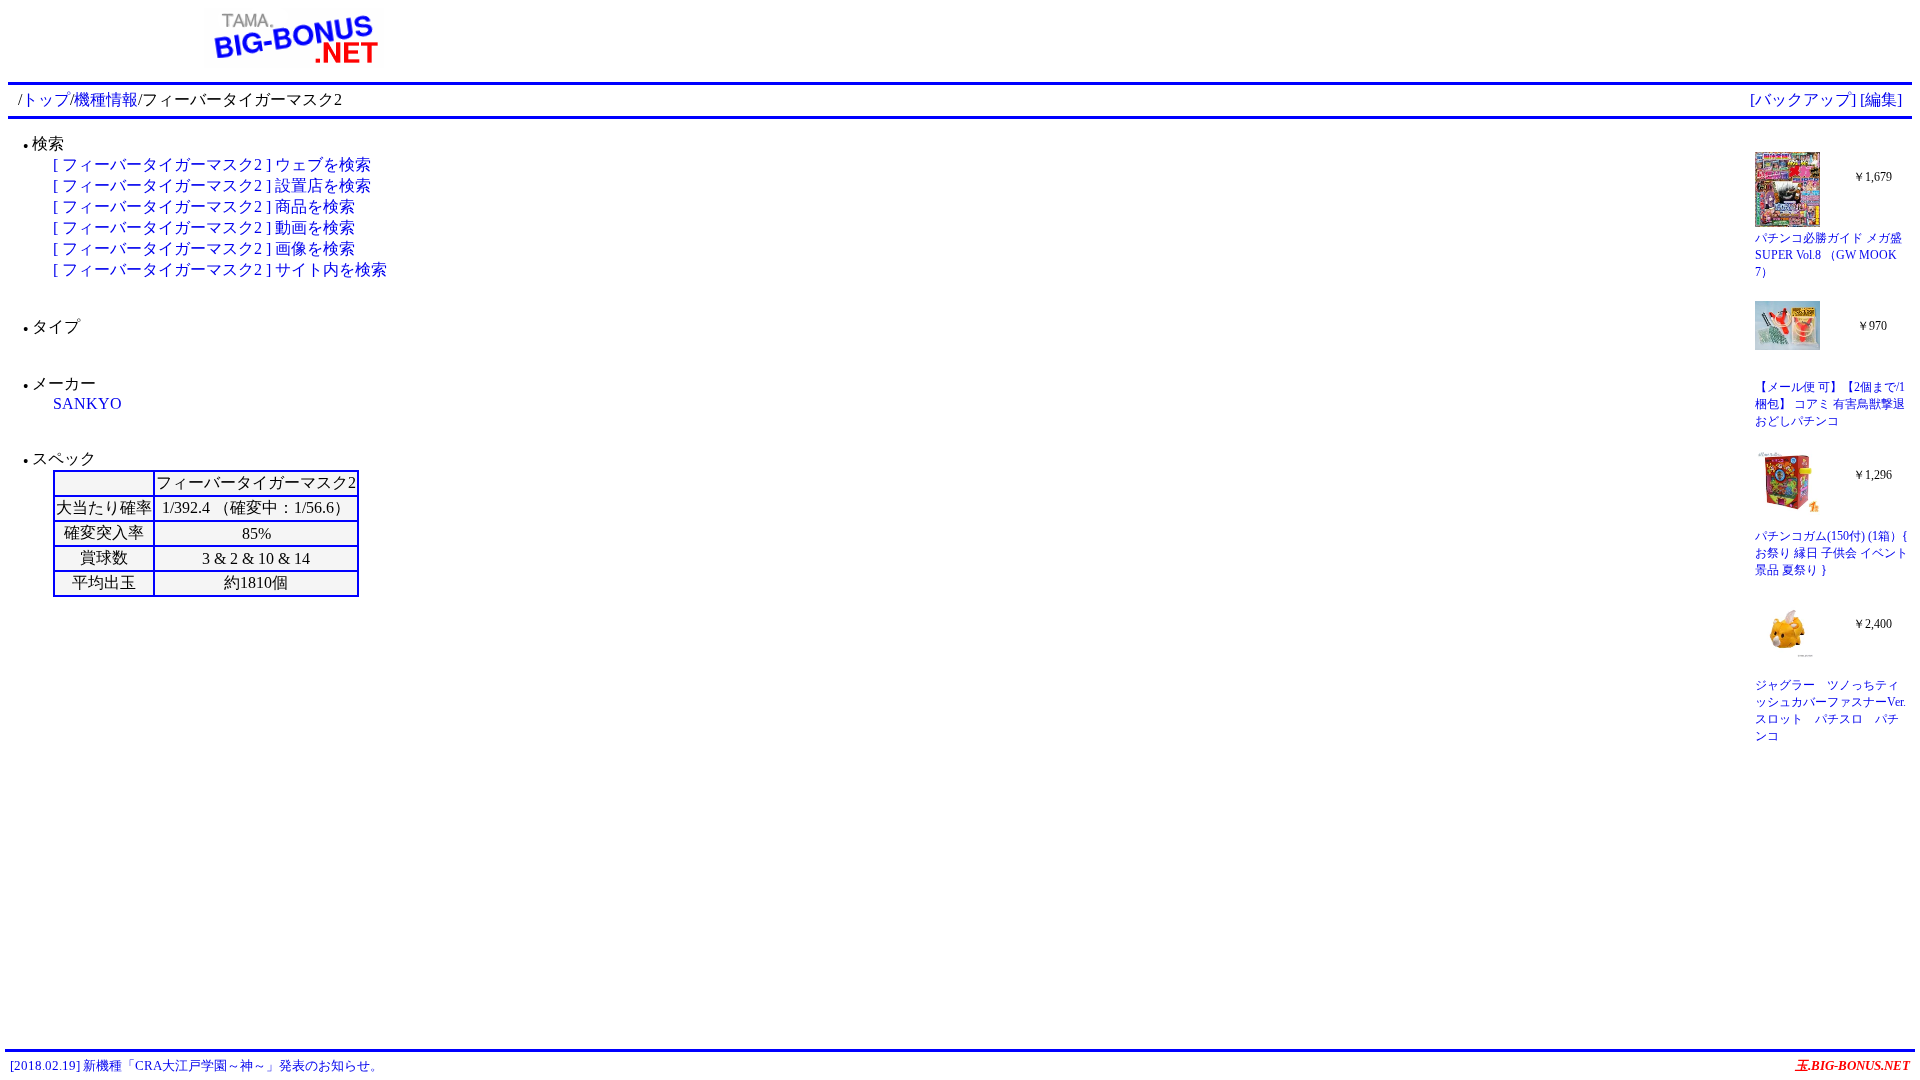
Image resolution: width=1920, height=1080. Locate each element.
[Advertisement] (1246, 38)
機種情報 (106, 99)
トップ (46, 99)
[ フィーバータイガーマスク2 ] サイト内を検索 (220, 269)
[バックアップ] (1803, 99)
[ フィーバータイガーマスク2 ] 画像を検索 (204, 248)
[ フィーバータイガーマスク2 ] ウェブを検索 (212, 164)
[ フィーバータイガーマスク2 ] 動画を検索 (204, 227)
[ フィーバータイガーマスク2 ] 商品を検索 (204, 206)
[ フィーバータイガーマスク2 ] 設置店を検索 (212, 185)
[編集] (1881, 99)
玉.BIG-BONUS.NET (1852, 1065)
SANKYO (87, 403)
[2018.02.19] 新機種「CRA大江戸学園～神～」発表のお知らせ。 (196, 1065)
